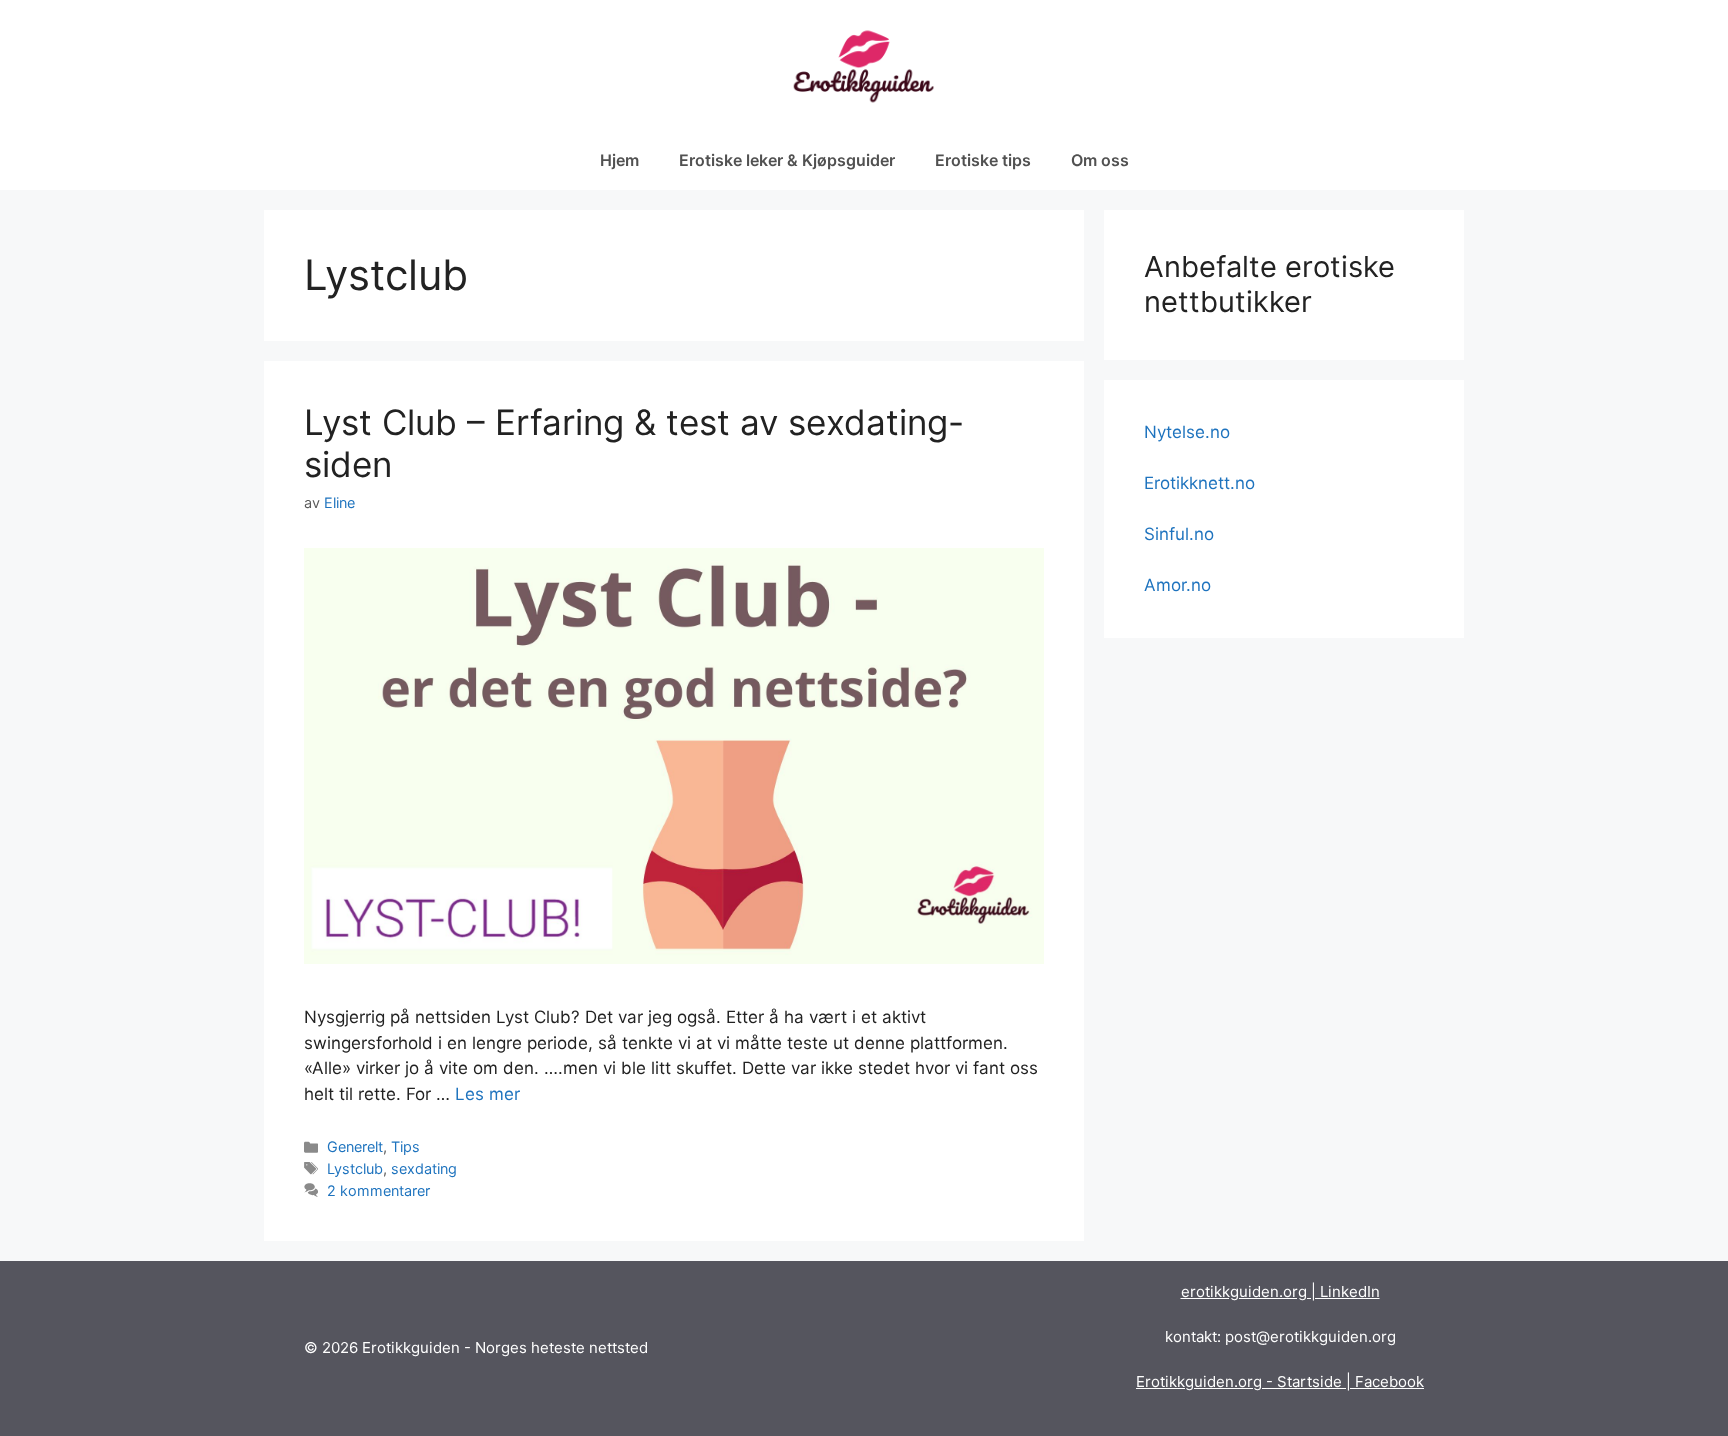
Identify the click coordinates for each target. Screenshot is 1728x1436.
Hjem (619, 160)
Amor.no (1177, 585)
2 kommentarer (378, 1190)
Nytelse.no (1187, 432)
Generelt (355, 1146)
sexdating (424, 1168)
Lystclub (355, 1168)
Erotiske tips (983, 160)
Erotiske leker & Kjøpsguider (787, 160)
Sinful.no (1179, 534)
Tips (405, 1146)
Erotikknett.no (1199, 483)
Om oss (1100, 160)
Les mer (487, 1094)
